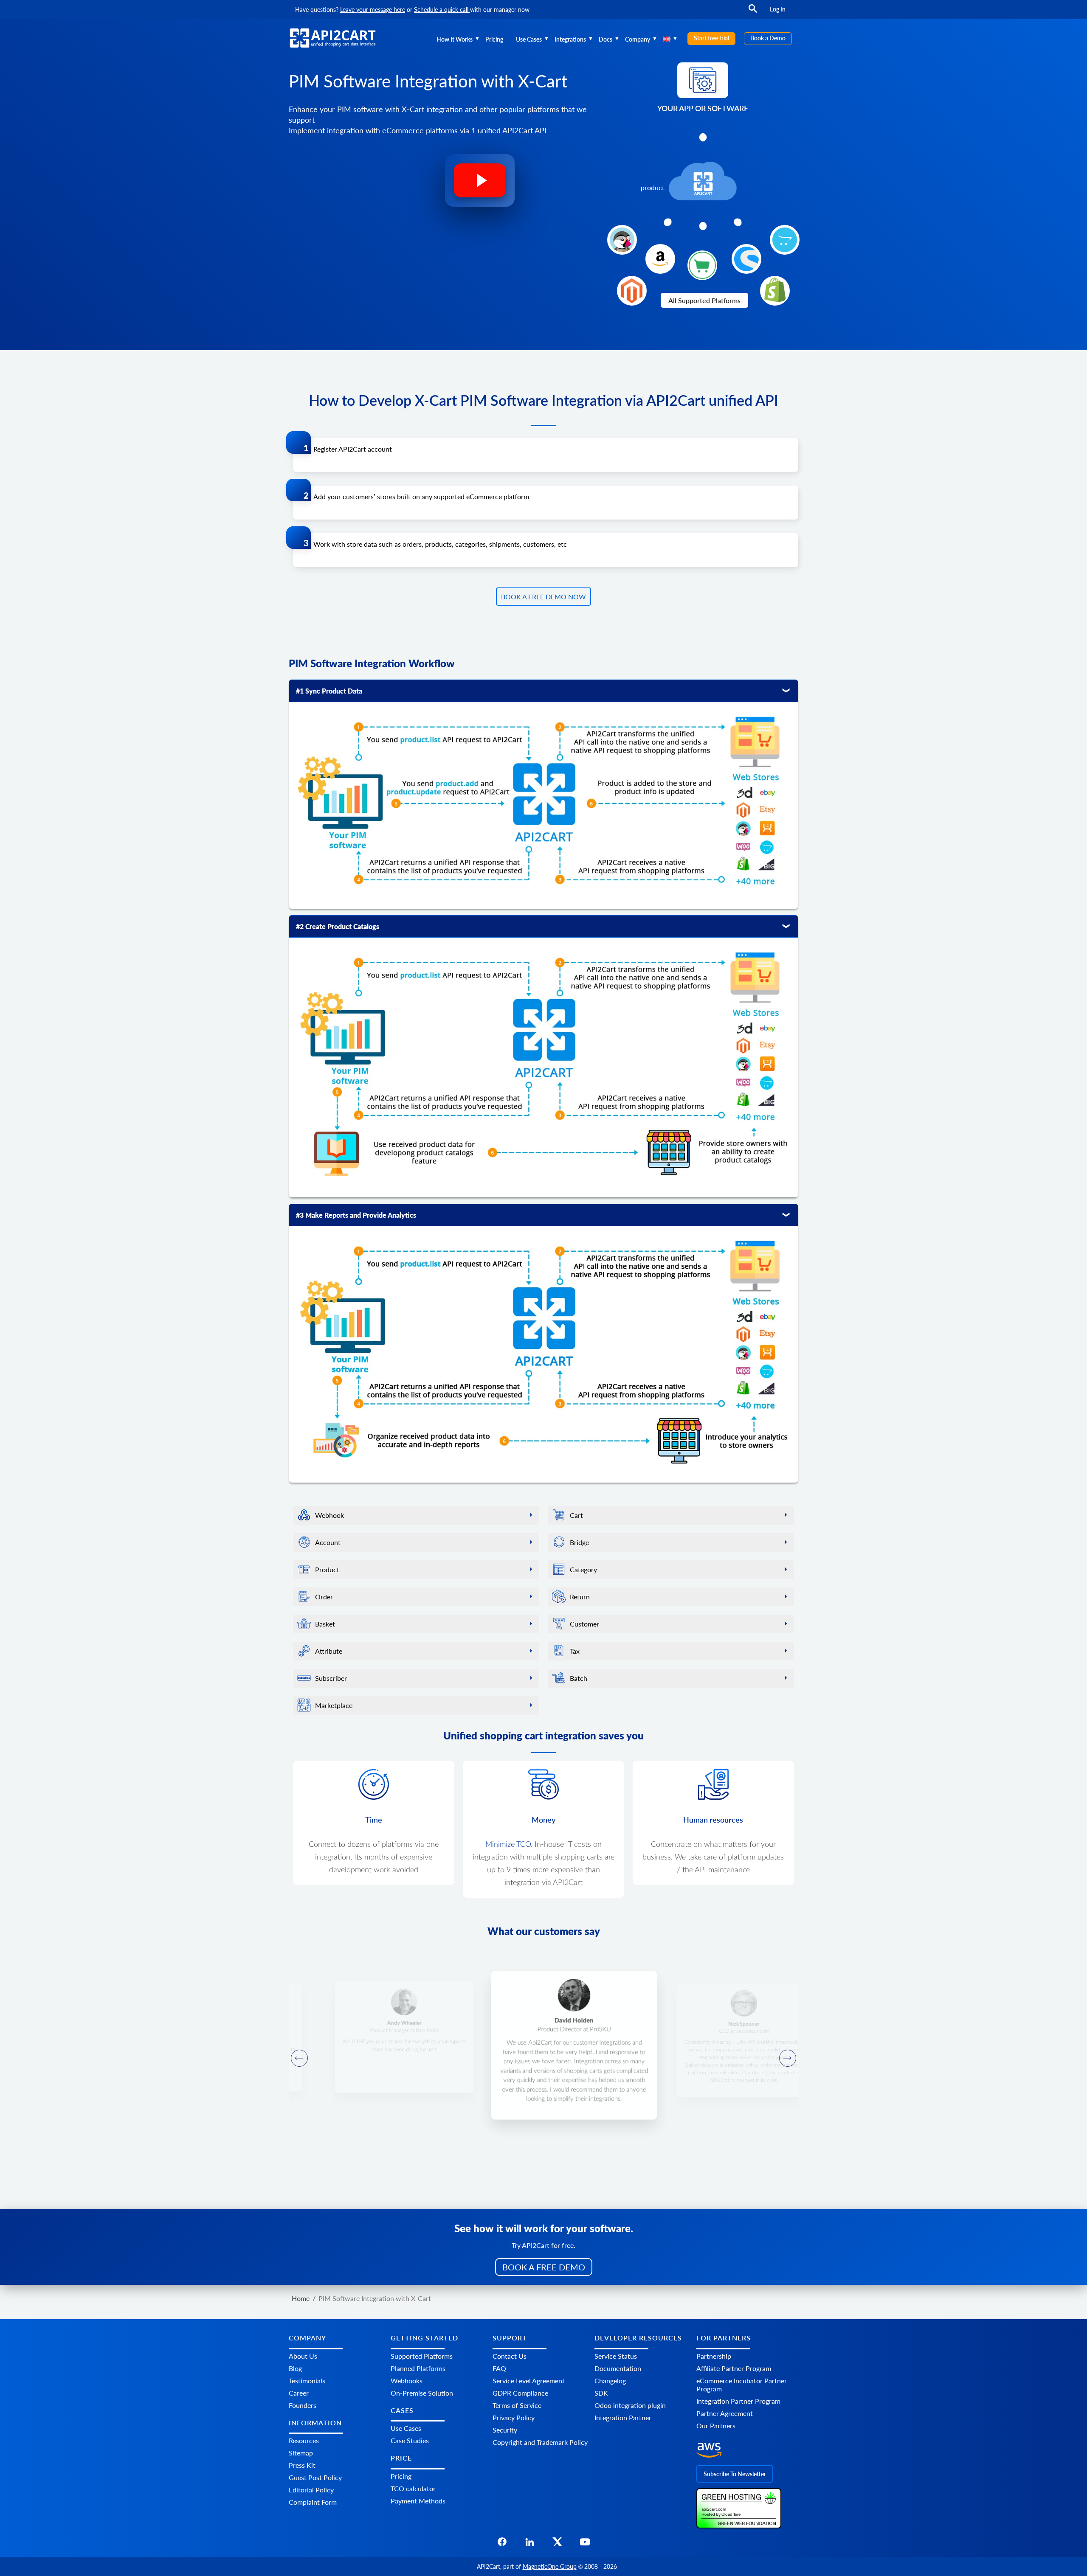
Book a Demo (768, 38)
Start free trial (711, 38)
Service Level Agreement (529, 2381)
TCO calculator (413, 2488)
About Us (303, 2356)
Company (638, 39)
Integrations (570, 39)
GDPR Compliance (520, 2393)
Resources (304, 2440)
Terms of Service (517, 2405)
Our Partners (716, 2426)
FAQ (499, 2368)
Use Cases (529, 39)
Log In (778, 9)
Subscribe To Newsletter (735, 2474)
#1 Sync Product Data (329, 691)
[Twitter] (557, 2544)
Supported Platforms (422, 2356)
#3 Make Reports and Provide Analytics (356, 1215)
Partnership (714, 2356)
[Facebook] (502, 2544)
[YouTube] (585, 2544)
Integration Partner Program (738, 2401)
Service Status (616, 2356)
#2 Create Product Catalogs (338, 926)
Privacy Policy (514, 2417)
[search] (753, 13)
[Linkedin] (530, 2544)
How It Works (455, 39)
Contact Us (510, 2356)
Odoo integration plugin (630, 2405)
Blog (295, 2368)
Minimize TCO (508, 1845)
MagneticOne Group (550, 2566)
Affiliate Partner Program (734, 2368)
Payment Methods (418, 2501)
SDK (601, 2393)
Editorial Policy (311, 2490)
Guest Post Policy (315, 2477)
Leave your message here (373, 10)
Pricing (494, 39)
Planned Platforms (418, 2368)
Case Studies (410, 2440)
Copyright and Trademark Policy (540, 2442)
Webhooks (407, 2381)
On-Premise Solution (422, 2393)
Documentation (618, 2368)
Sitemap (301, 2453)
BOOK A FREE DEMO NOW (543, 597)
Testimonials (307, 2381)
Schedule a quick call (442, 10)
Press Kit (302, 2465)
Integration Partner (623, 2417)
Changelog (610, 2381)
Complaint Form (313, 2502)
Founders (303, 2405)
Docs (605, 39)
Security (505, 2430)
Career (299, 2393)
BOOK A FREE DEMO (544, 2267)
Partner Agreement (725, 2413)
